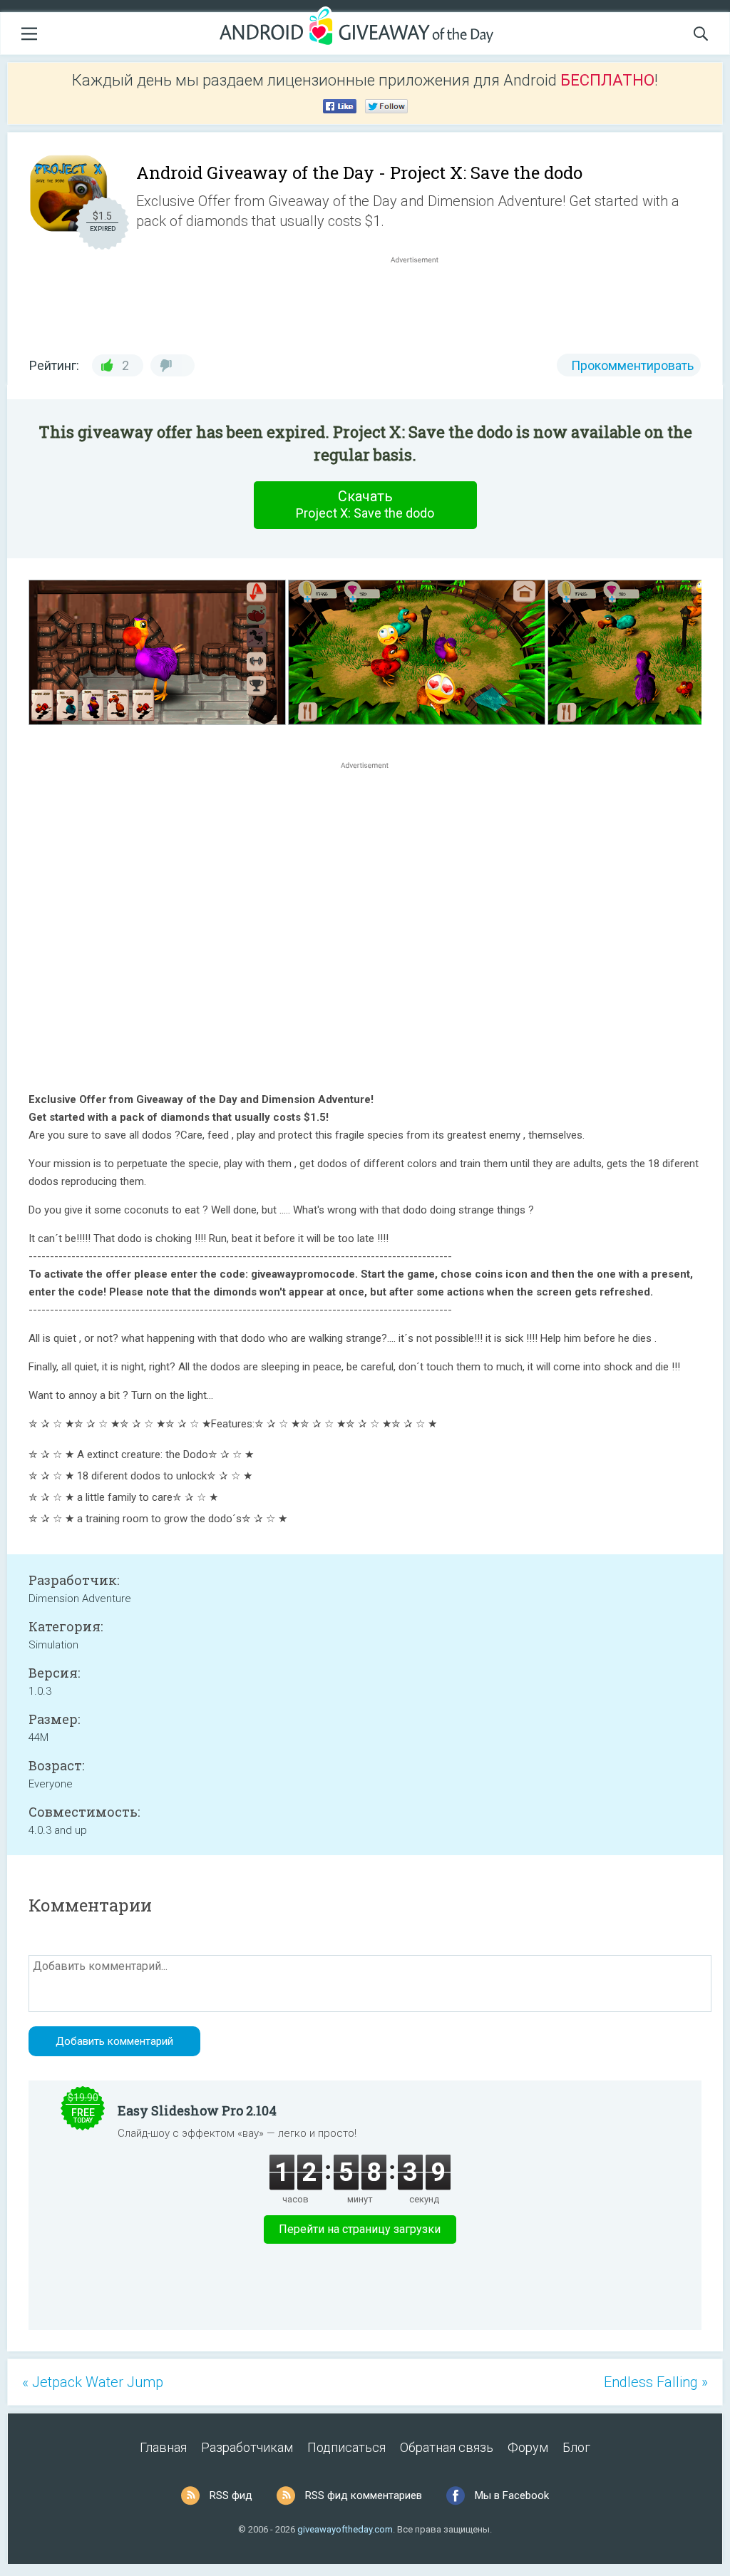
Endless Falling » (656, 2382)
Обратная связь (447, 2447)
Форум (528, 2447)
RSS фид (231, 2495)
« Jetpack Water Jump (93, 2382)
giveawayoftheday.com (345, 2529)
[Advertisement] (422, 301)
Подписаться (346, 2447)
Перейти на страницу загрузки (360, 2229)
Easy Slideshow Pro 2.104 (197, 2110)
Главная (163, 2447)
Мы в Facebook (512, 2495)
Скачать (365, 504)
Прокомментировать (632, 365)
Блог (576, 2447)
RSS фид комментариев (364, 2495)
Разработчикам (247, 2447)
